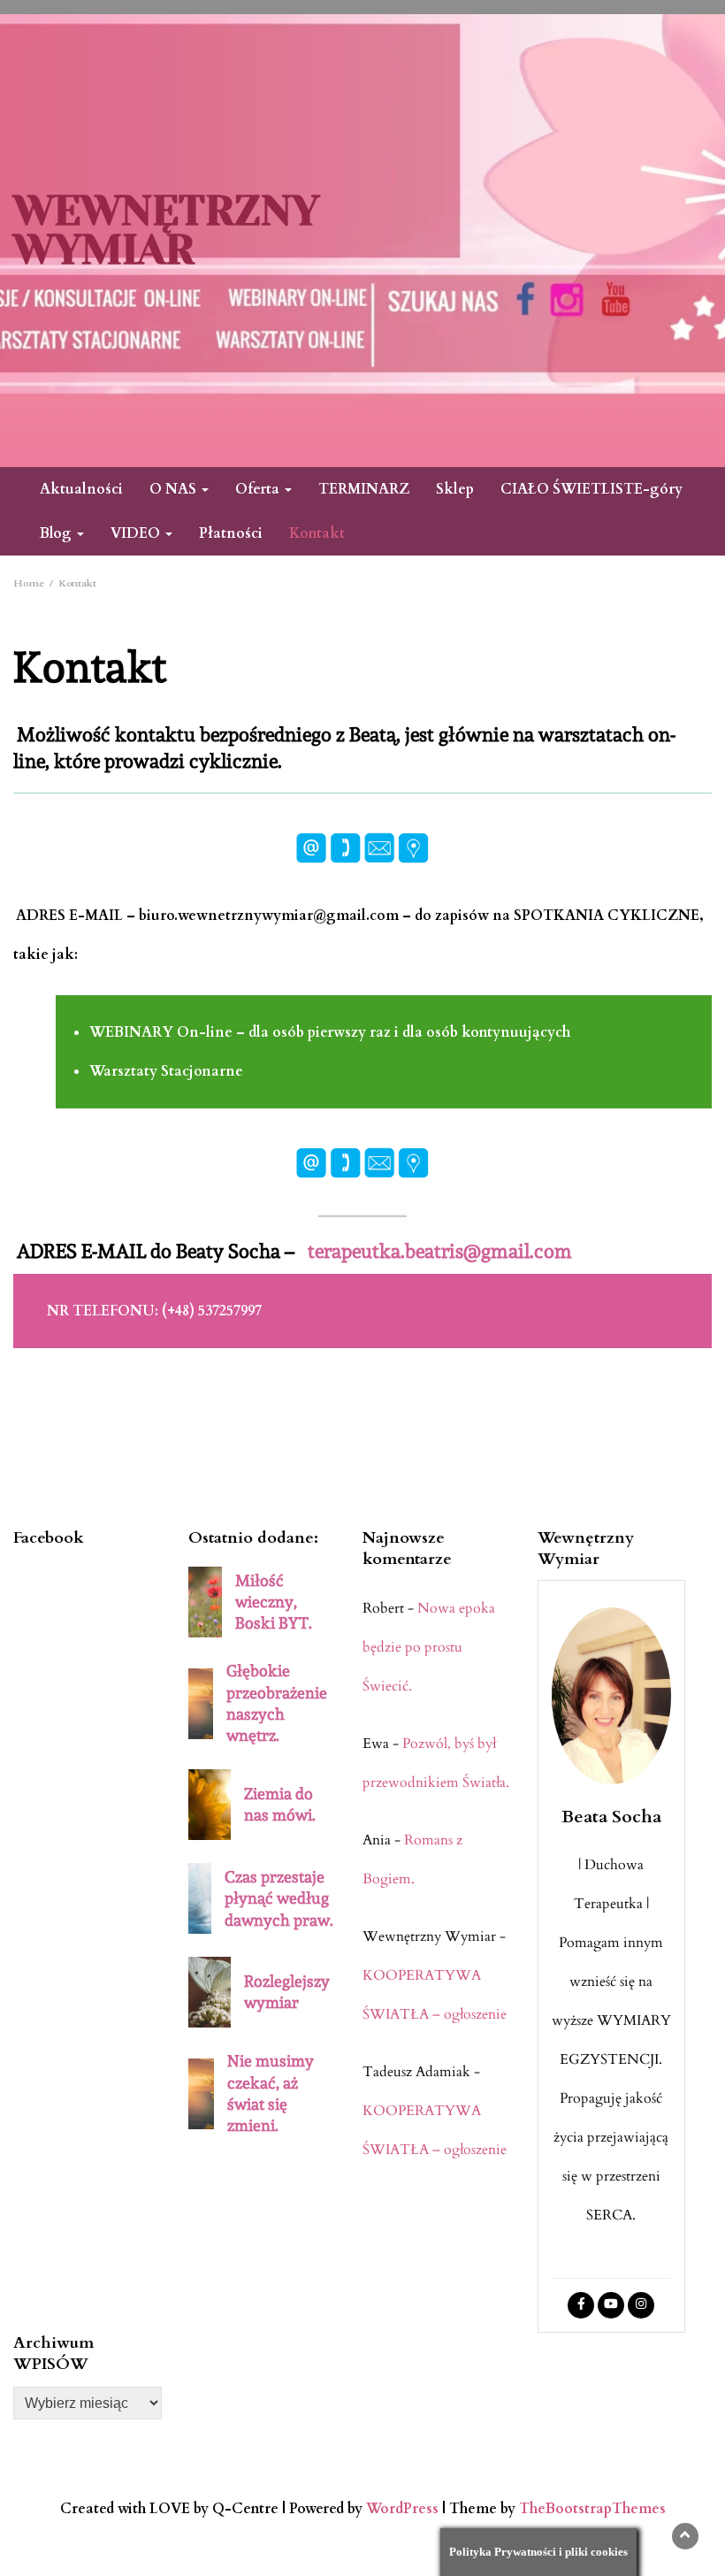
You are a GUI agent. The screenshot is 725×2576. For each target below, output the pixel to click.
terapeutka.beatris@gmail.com (440, 1251)
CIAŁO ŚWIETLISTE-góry (591, 489)
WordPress (402, 2509)
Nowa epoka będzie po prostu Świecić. (429, 1647)
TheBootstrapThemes (592, 2509)
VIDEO (137, 533)
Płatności (231, 533)
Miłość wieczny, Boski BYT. (274, 1602)
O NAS (175, 489)
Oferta (259, 489)
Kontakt (317, 533)
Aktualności (81, 489)
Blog (57, 533)
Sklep (455, 489)
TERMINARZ (364, 489)
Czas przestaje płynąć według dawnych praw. (279, 1898)
